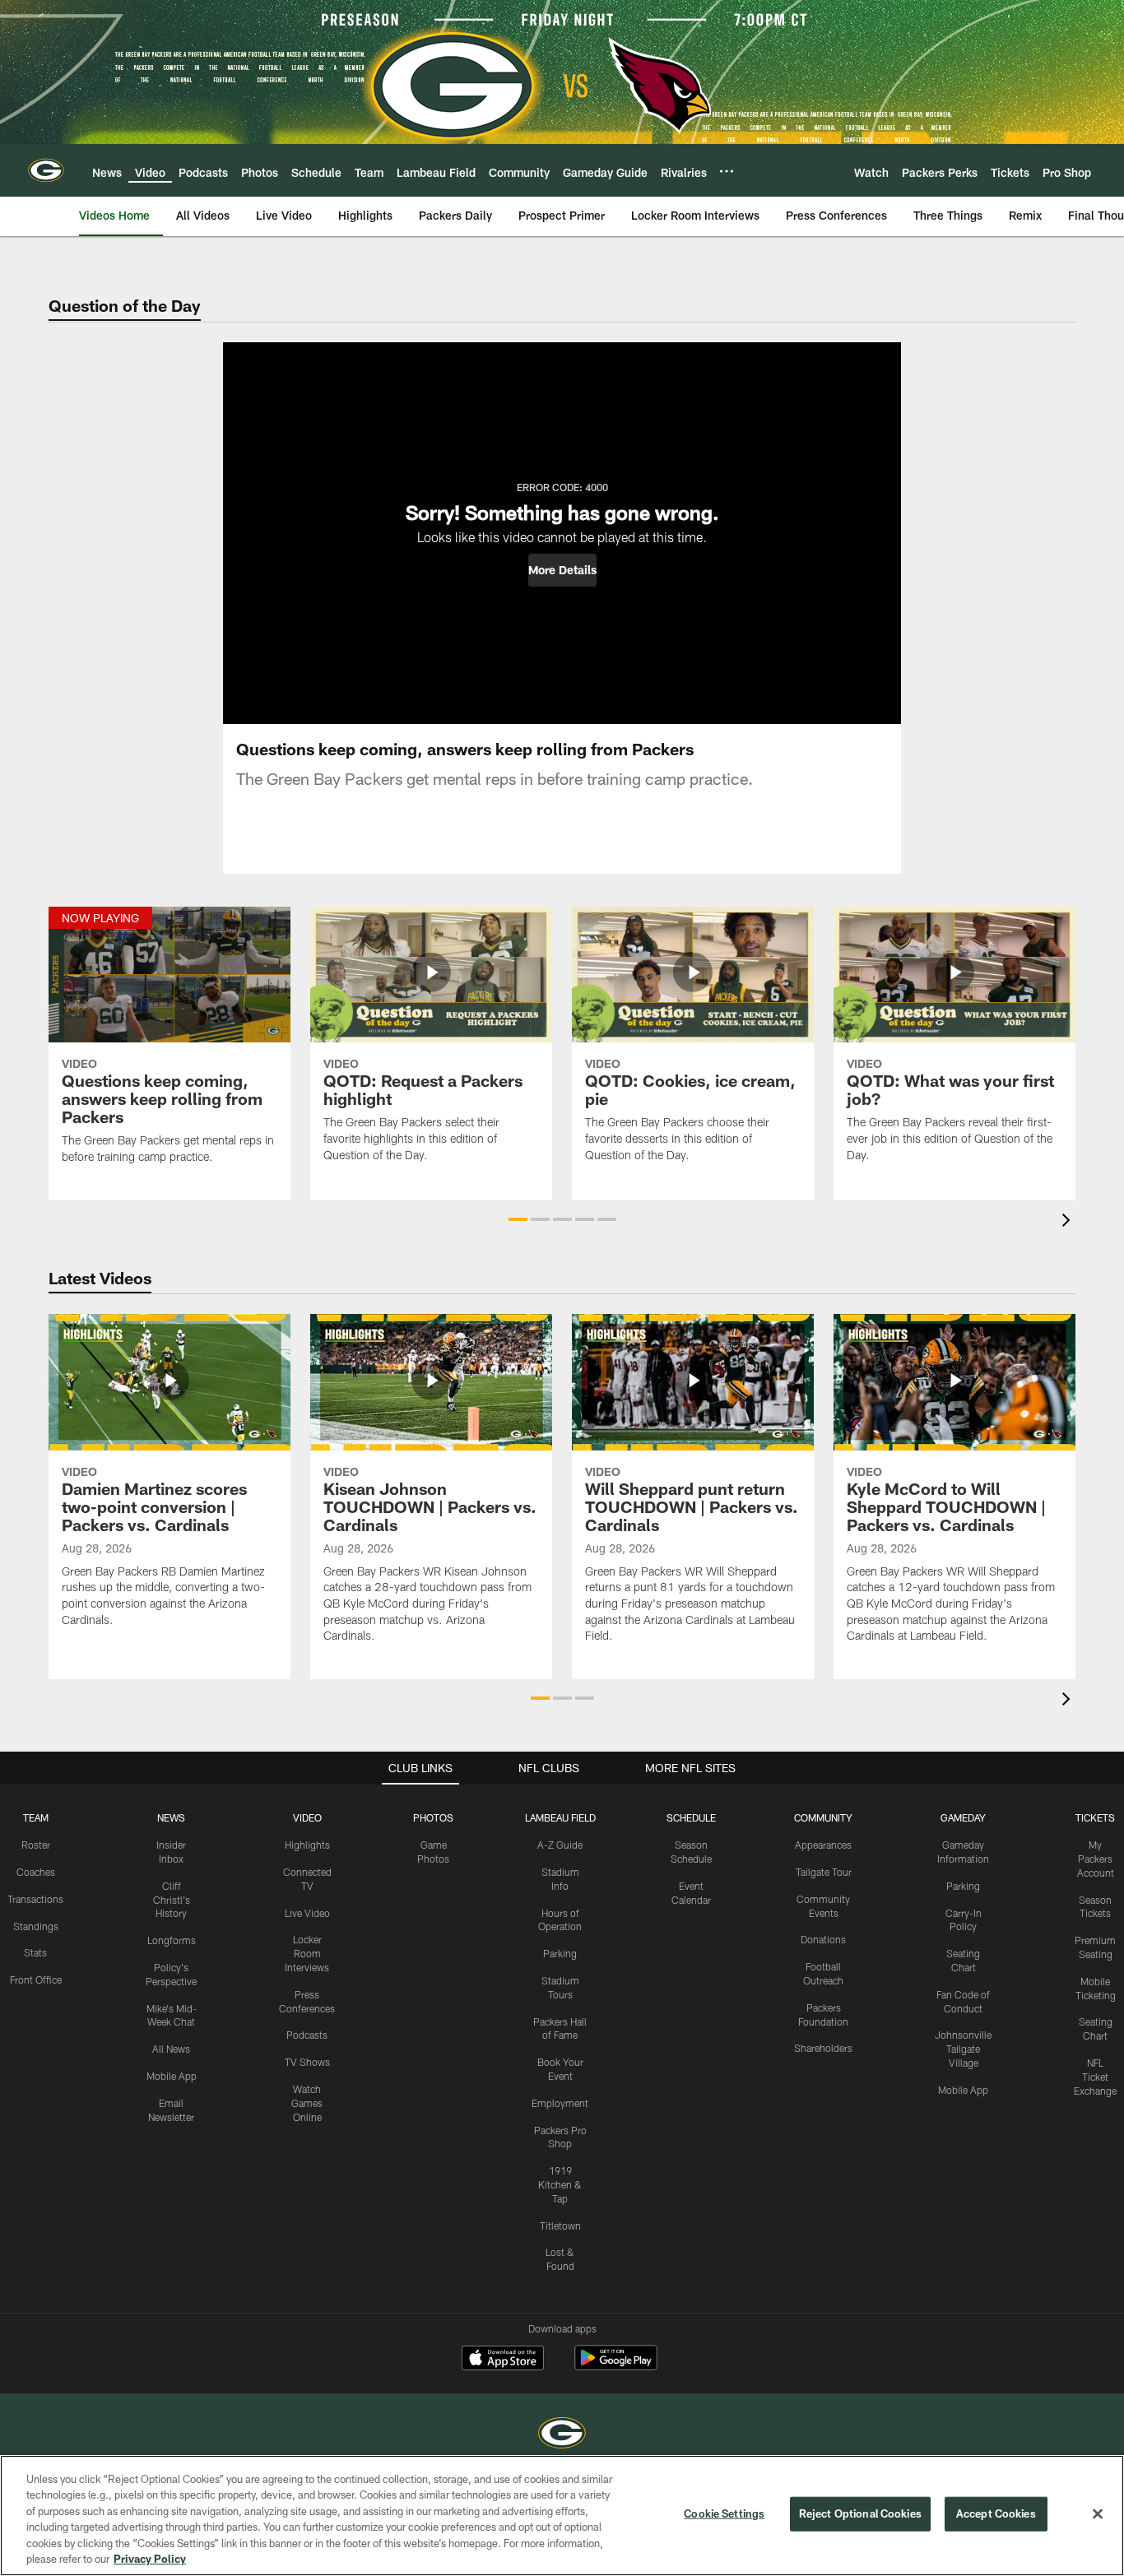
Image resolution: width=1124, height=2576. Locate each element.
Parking (560, 1953)
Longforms (172, 1940)
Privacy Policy (150, 2559)
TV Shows (307, 2062)
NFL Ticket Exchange (1095, 2077)
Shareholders (823, 2048)
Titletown (560, 2226)
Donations (823, 1939)
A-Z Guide (560, 1845)
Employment (560, 2103)
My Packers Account (1096, 1859)
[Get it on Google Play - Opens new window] (616, 2366)
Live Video (307, 1913)
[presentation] (1069, 1222)
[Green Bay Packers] (562, 2435)
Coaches (36, 1872)
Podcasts (307, 2035)
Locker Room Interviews (307, 1953)
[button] (562, 570)
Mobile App (172, 2076)
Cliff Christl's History (172, 1900)
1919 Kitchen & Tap (560, 2184)
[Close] (1098, 2514)
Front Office (36, 1980)
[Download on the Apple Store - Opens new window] (503, 2360)
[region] (562, 2516)
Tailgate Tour (824, 1872)
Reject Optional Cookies (860, 2513)
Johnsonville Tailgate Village (963, 2049)
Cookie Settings (724, 2513)
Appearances (823, 1845)
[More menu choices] (727, 171)
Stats (35, 1952)
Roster (36, 1845)
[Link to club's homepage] (46, 170)
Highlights (307, 1845)
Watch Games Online (307, 2103)
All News (171, 2049)
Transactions (35, 1899)
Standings (36, 1926)
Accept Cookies (996, 2513)
